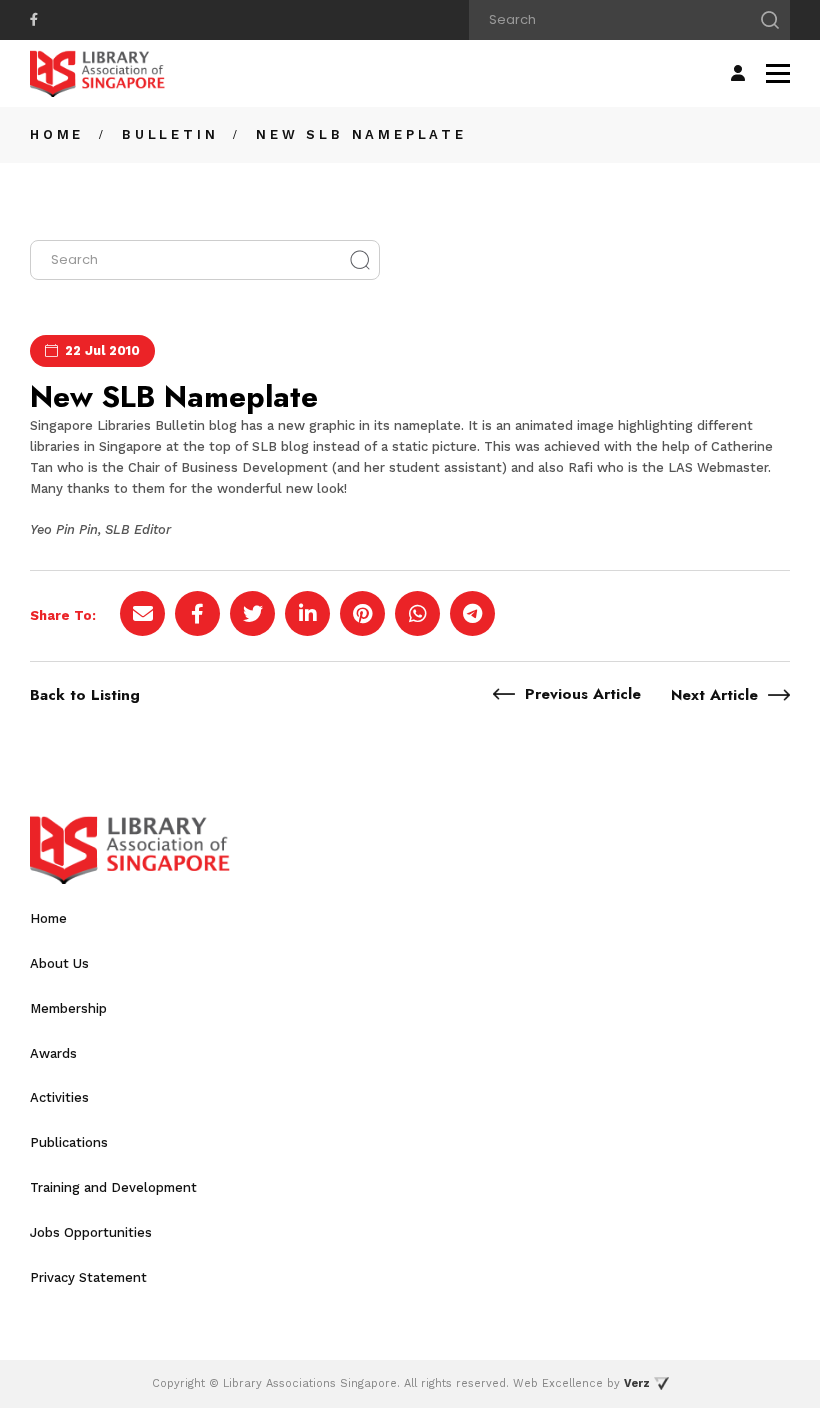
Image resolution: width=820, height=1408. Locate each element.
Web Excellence (558, 1383)
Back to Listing (85, 695)
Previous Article (583, 694)
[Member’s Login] (738, 73)
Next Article (714, 695)
